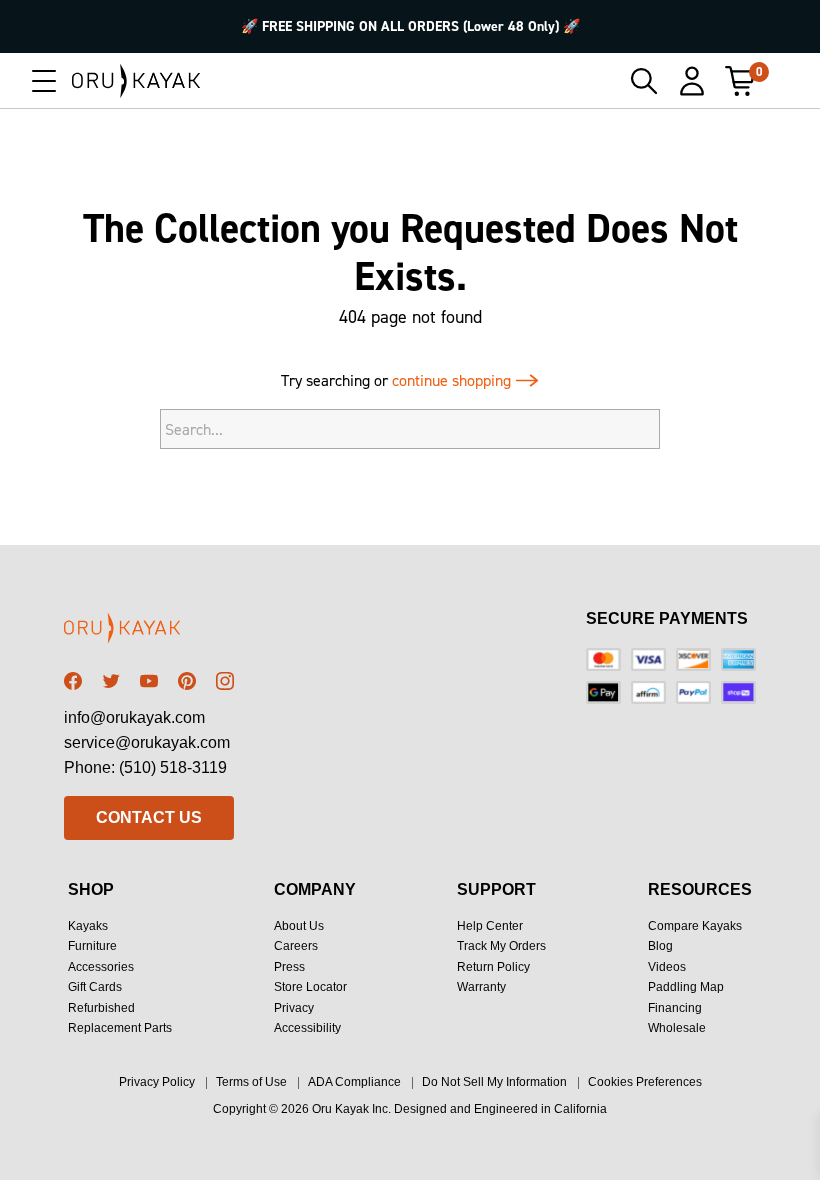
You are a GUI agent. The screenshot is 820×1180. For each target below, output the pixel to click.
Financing (675, 1008)
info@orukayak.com (134, 717)
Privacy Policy (157, 1082)
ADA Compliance (354, 1082)
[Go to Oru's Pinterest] (187, 681)
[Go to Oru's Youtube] (149, 681)
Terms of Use (251, 1082)
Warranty (481, 987)
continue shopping (453, 380)
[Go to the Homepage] (136, 81)
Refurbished (101, 1008)
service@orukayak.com (147, 742)
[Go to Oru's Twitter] (111, 681)
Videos (667, 967)
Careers (296, 946)
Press (289, 967)
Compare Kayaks (695, 926)
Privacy (294, 1008)
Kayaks (88, 926)
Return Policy (493, 967)
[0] (740, 81)
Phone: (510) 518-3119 (145, 767)
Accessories (101, 967)
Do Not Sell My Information (494, 1082)
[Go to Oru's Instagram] (225, 681)
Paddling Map (686, 987)
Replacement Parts (120, 1028)
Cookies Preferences (645, 1082)
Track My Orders (501, 946)
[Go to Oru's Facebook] (73, 681)
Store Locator (310, 987)
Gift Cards (95, 987)
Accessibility (307, 1028)
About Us (299, 926)
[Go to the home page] (149, 631)
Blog (660, 946)
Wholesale (677, 1028)
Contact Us (149, 817)
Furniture (92, 946)
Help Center (490, 926)
